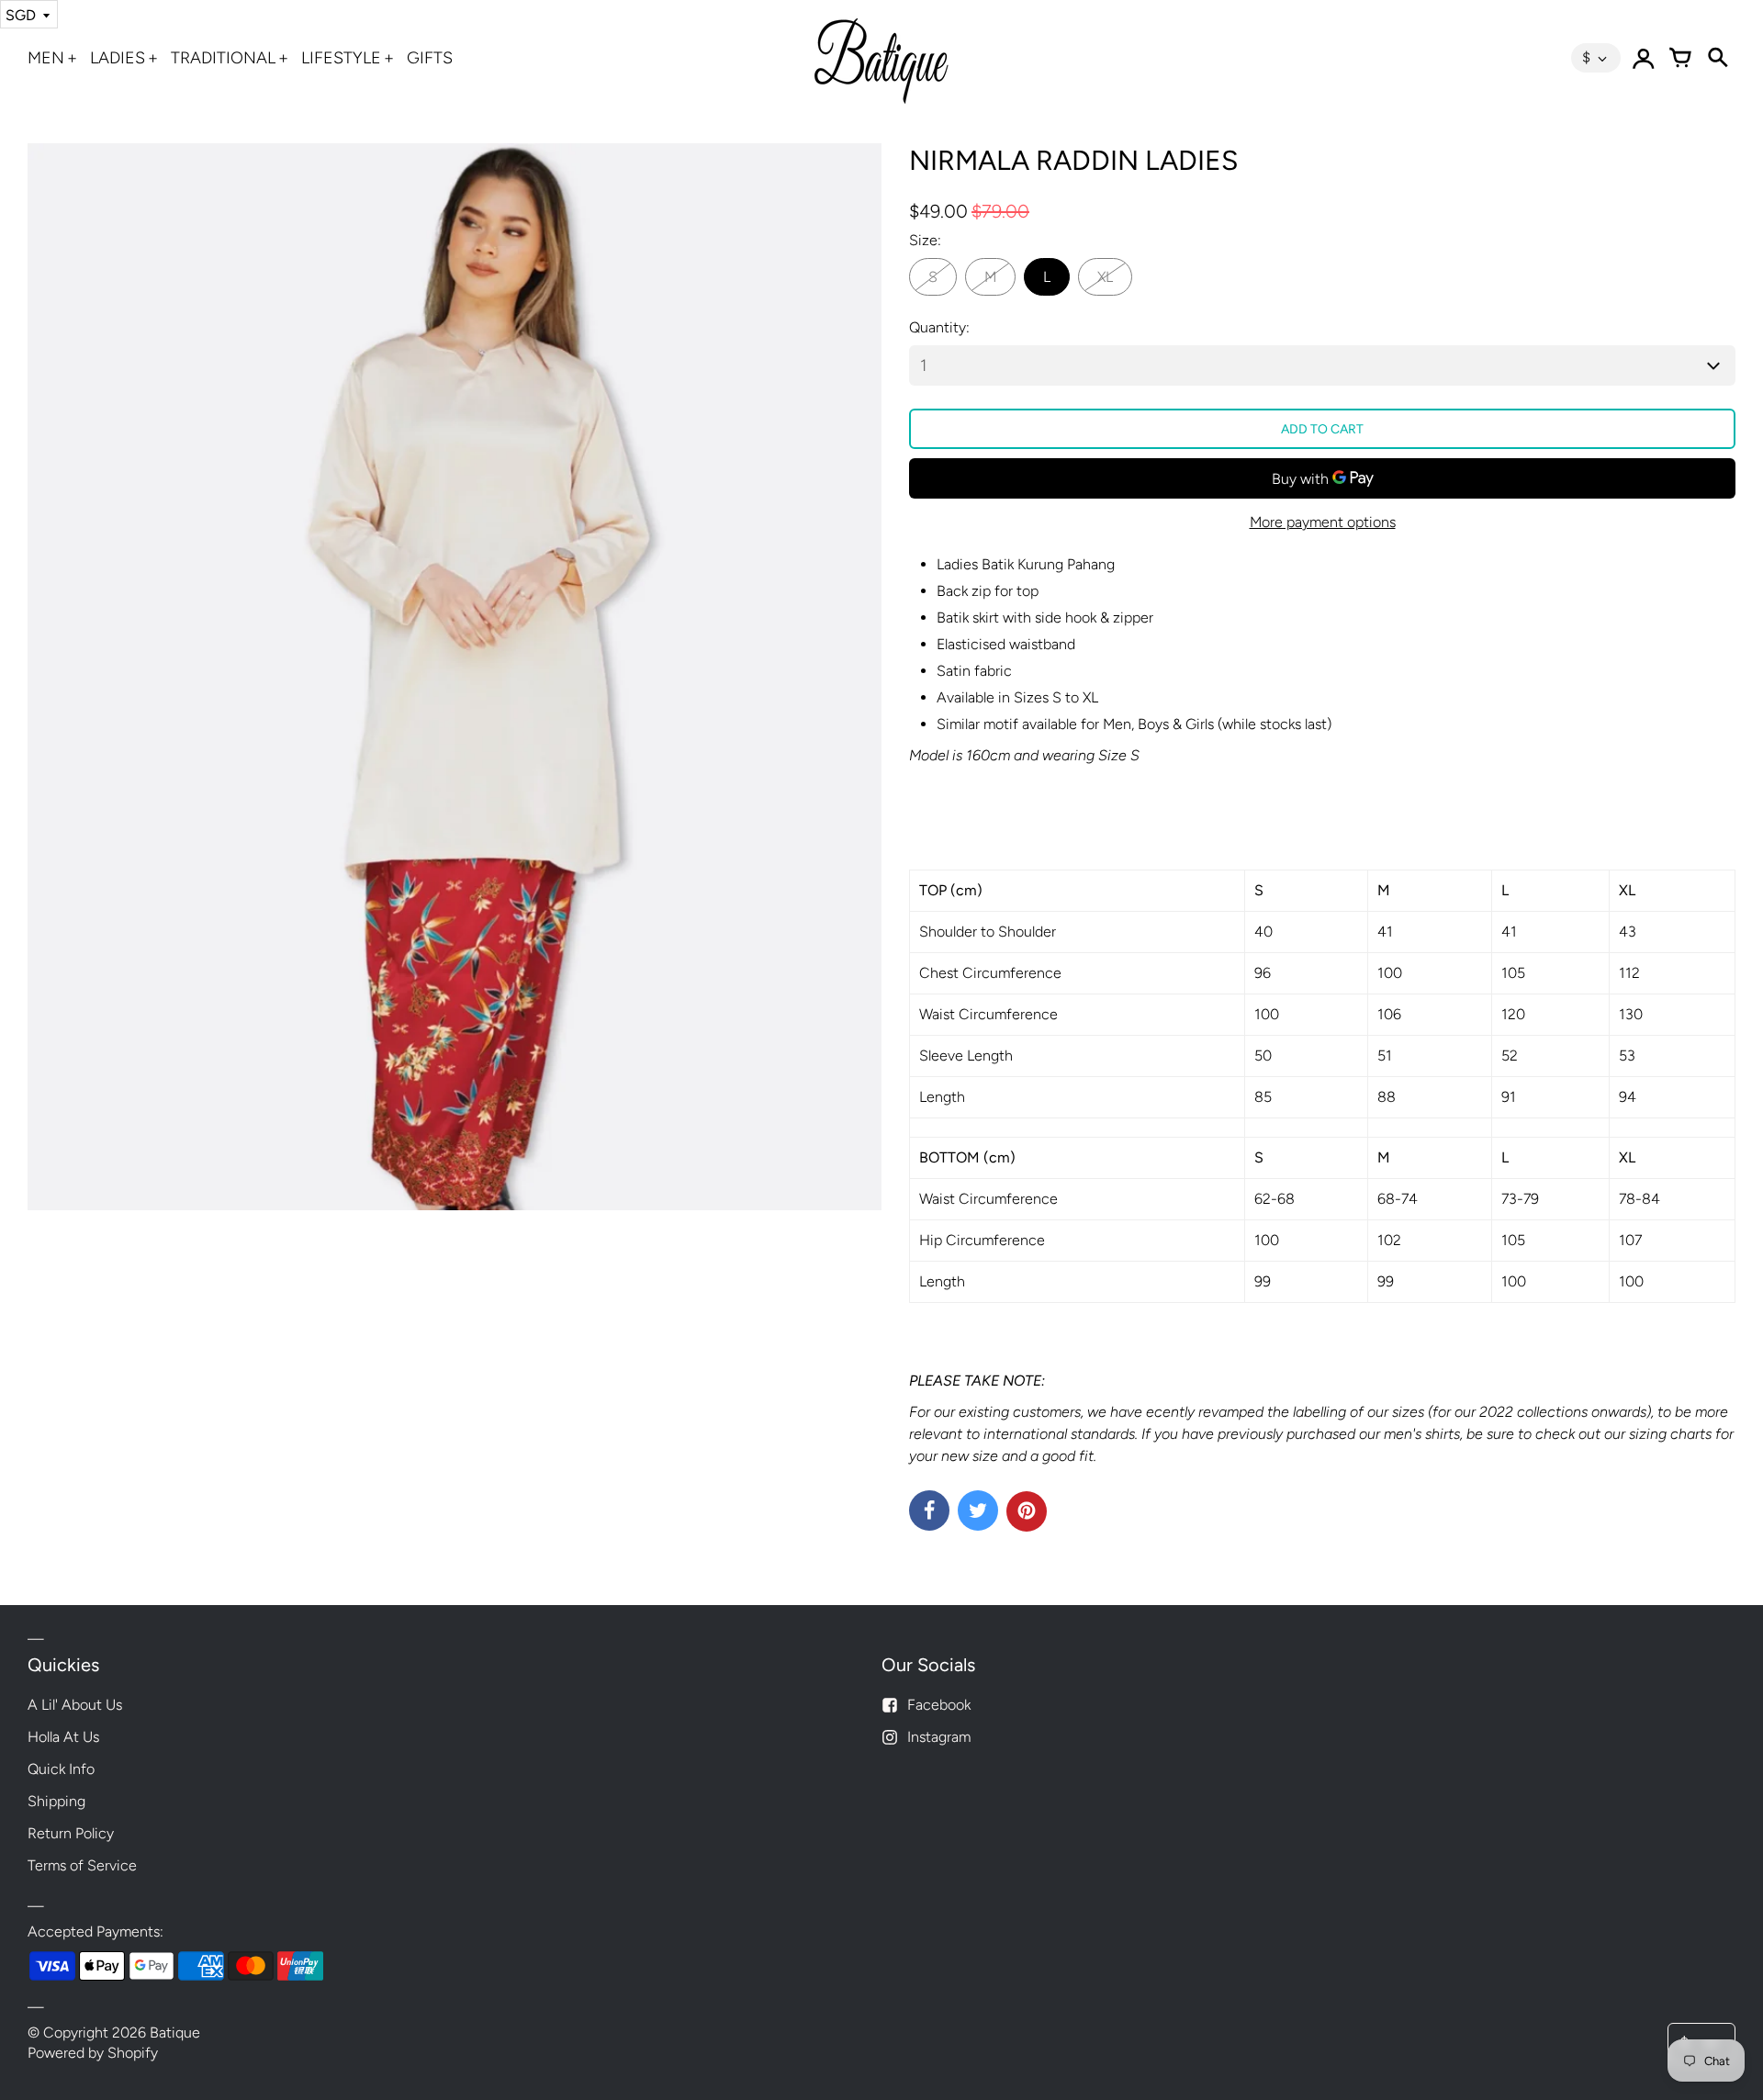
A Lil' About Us (75, 1705)
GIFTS (430, 58)
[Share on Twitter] (978, 1510)
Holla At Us (63, 1737)
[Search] (1717, 58)
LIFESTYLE (341, 58)
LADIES (118, 58)
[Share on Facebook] (929, 1510)
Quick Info (61, 1769)
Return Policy (71, 1833)
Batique (175, 2033)
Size (923, 240)
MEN (46, 58)
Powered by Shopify (93, 2053)
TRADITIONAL (223, 58)
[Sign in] (1644, 58)
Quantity (938, 327)
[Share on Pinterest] (1027, 1511)
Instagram (939, 1737)
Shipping (56, 1801)
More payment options (1323, 522)
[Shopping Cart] (1680, 58)
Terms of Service (82, 1865)
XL (1105, 277)
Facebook (939, 1705)
